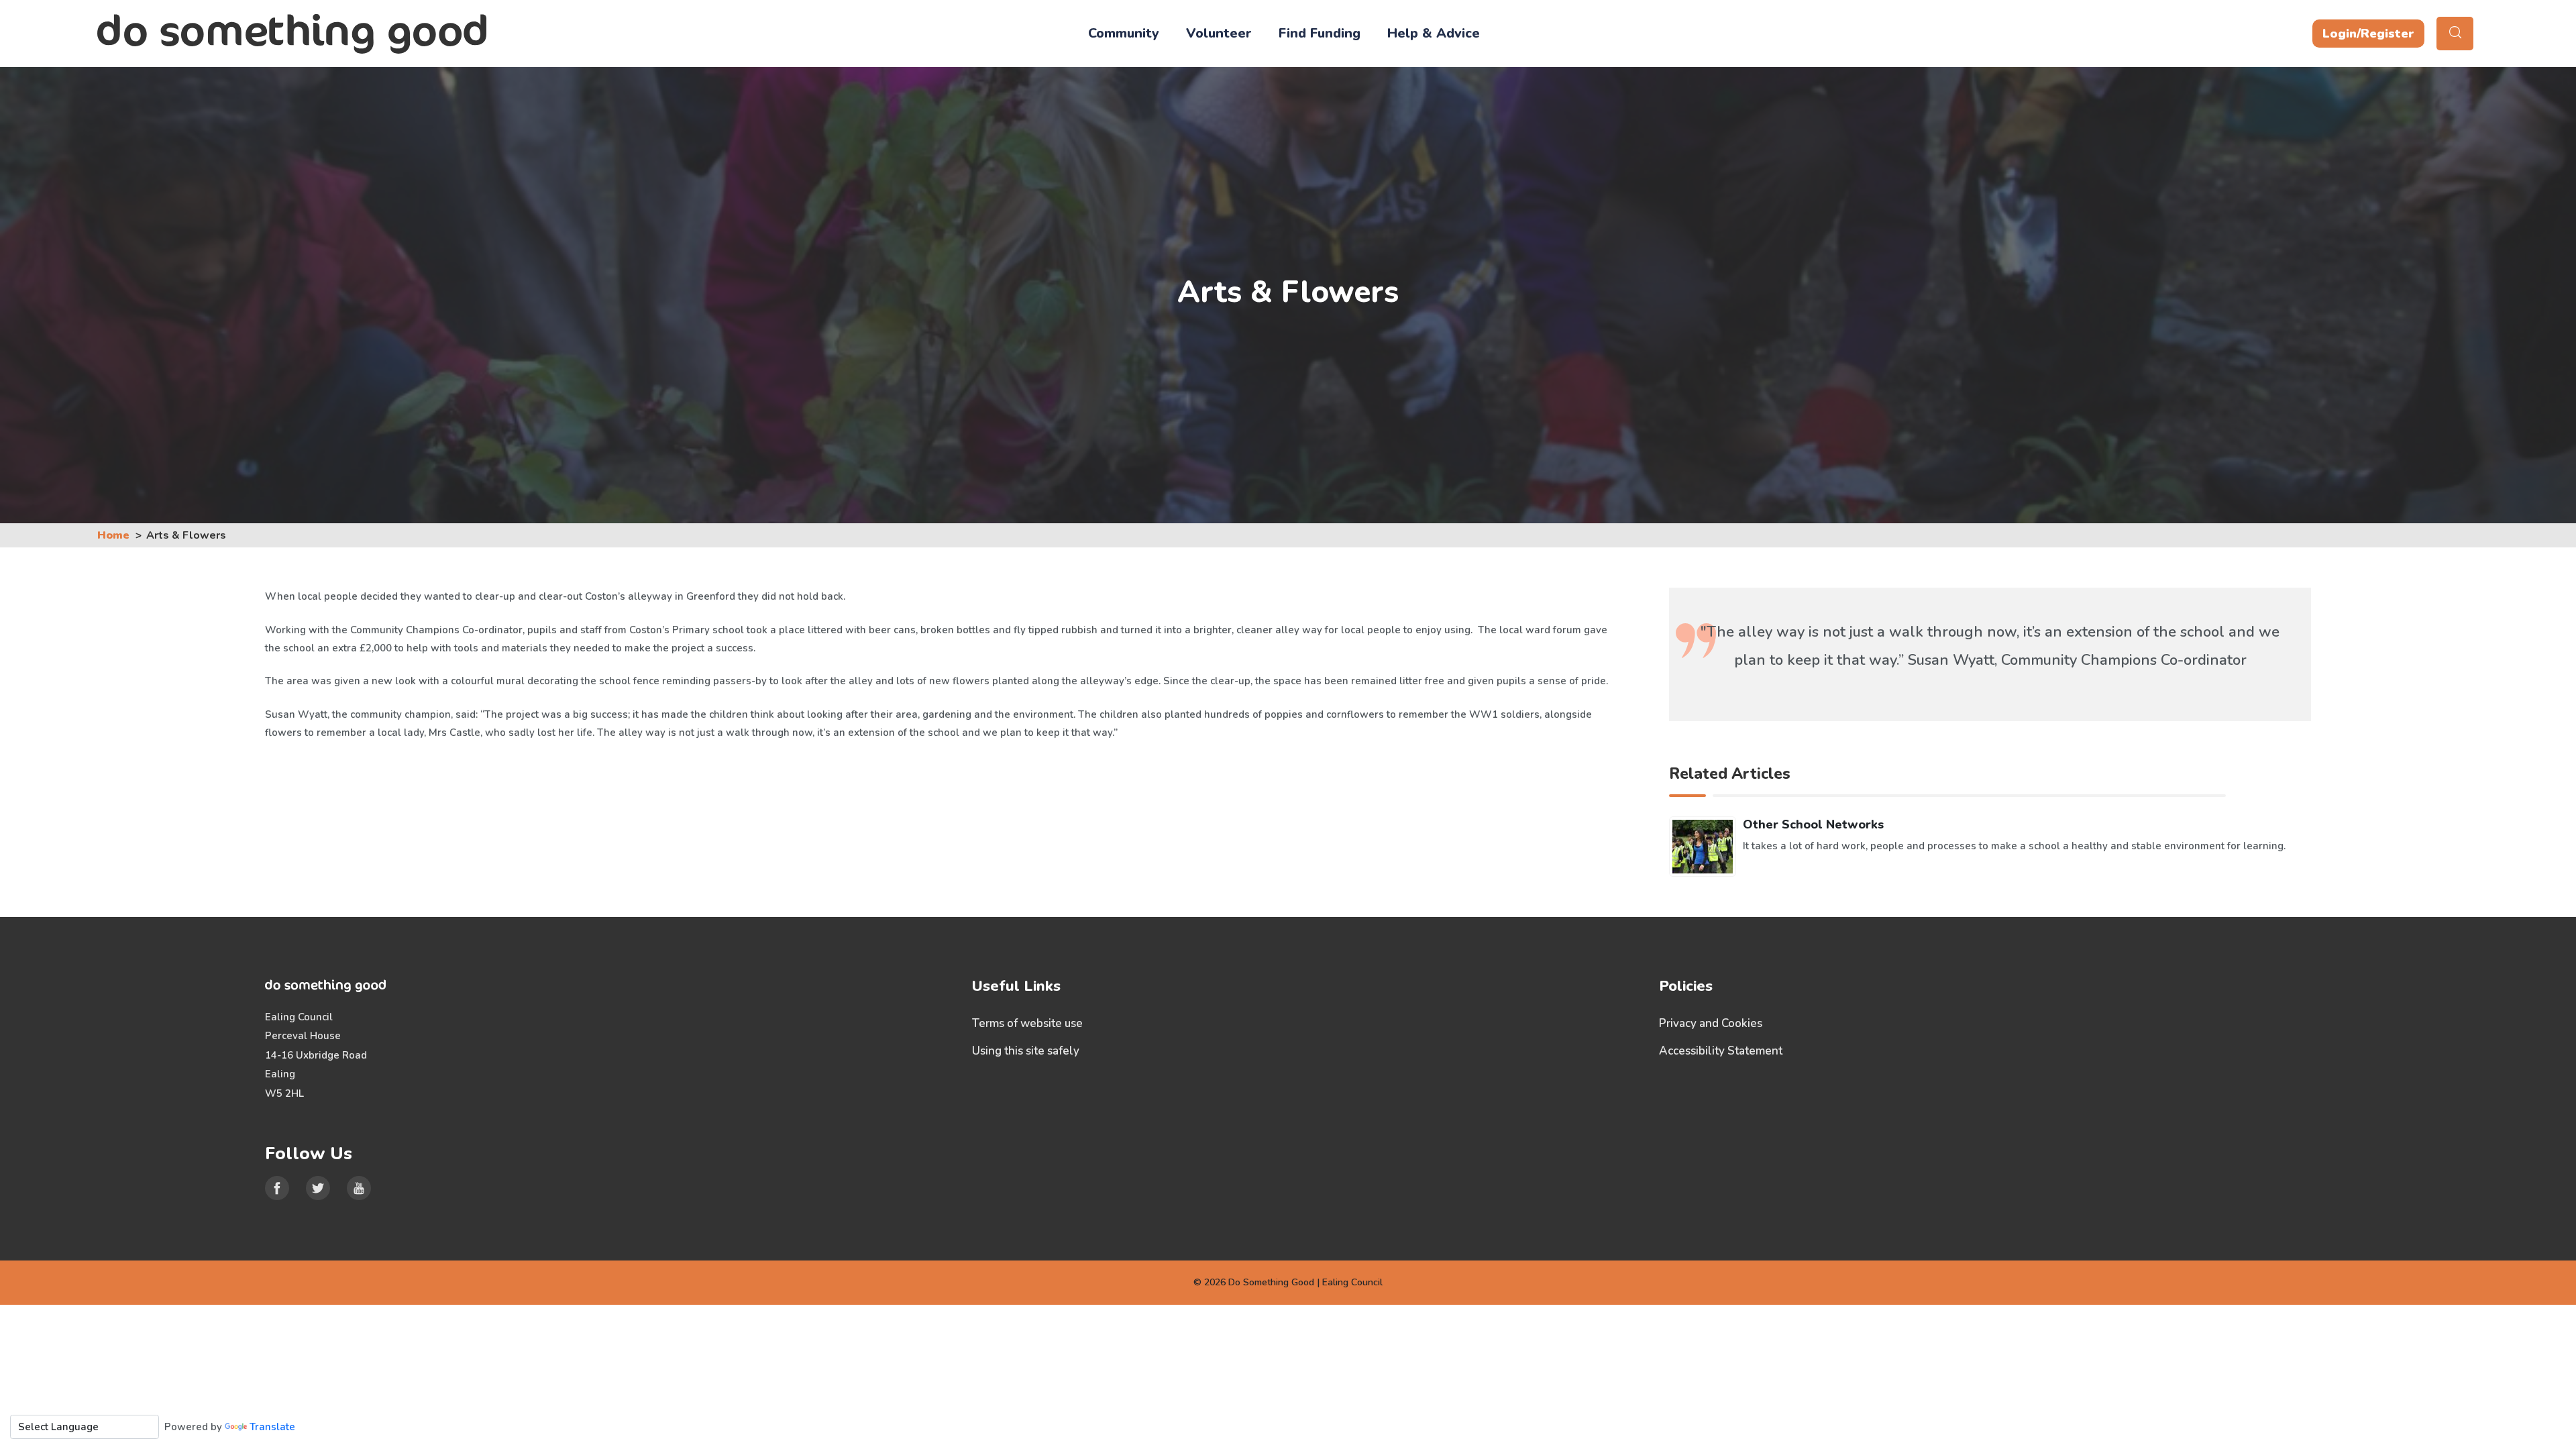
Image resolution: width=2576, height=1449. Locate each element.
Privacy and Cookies (1711, 1023)
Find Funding (1320, 33)
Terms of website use (1027, 1023)
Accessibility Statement (1721, 1051)
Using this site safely (1026, 1051)
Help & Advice (1434, 33)
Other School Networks (1813, 824)
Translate (272, 1427)
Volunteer (1219, 33)
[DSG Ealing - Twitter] (318, 1188)
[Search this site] (2455, 34)
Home (113, 535)
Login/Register (2368, 34)
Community (1124, 33)
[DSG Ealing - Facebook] (277, 1188)
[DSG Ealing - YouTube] (359, 1188)
